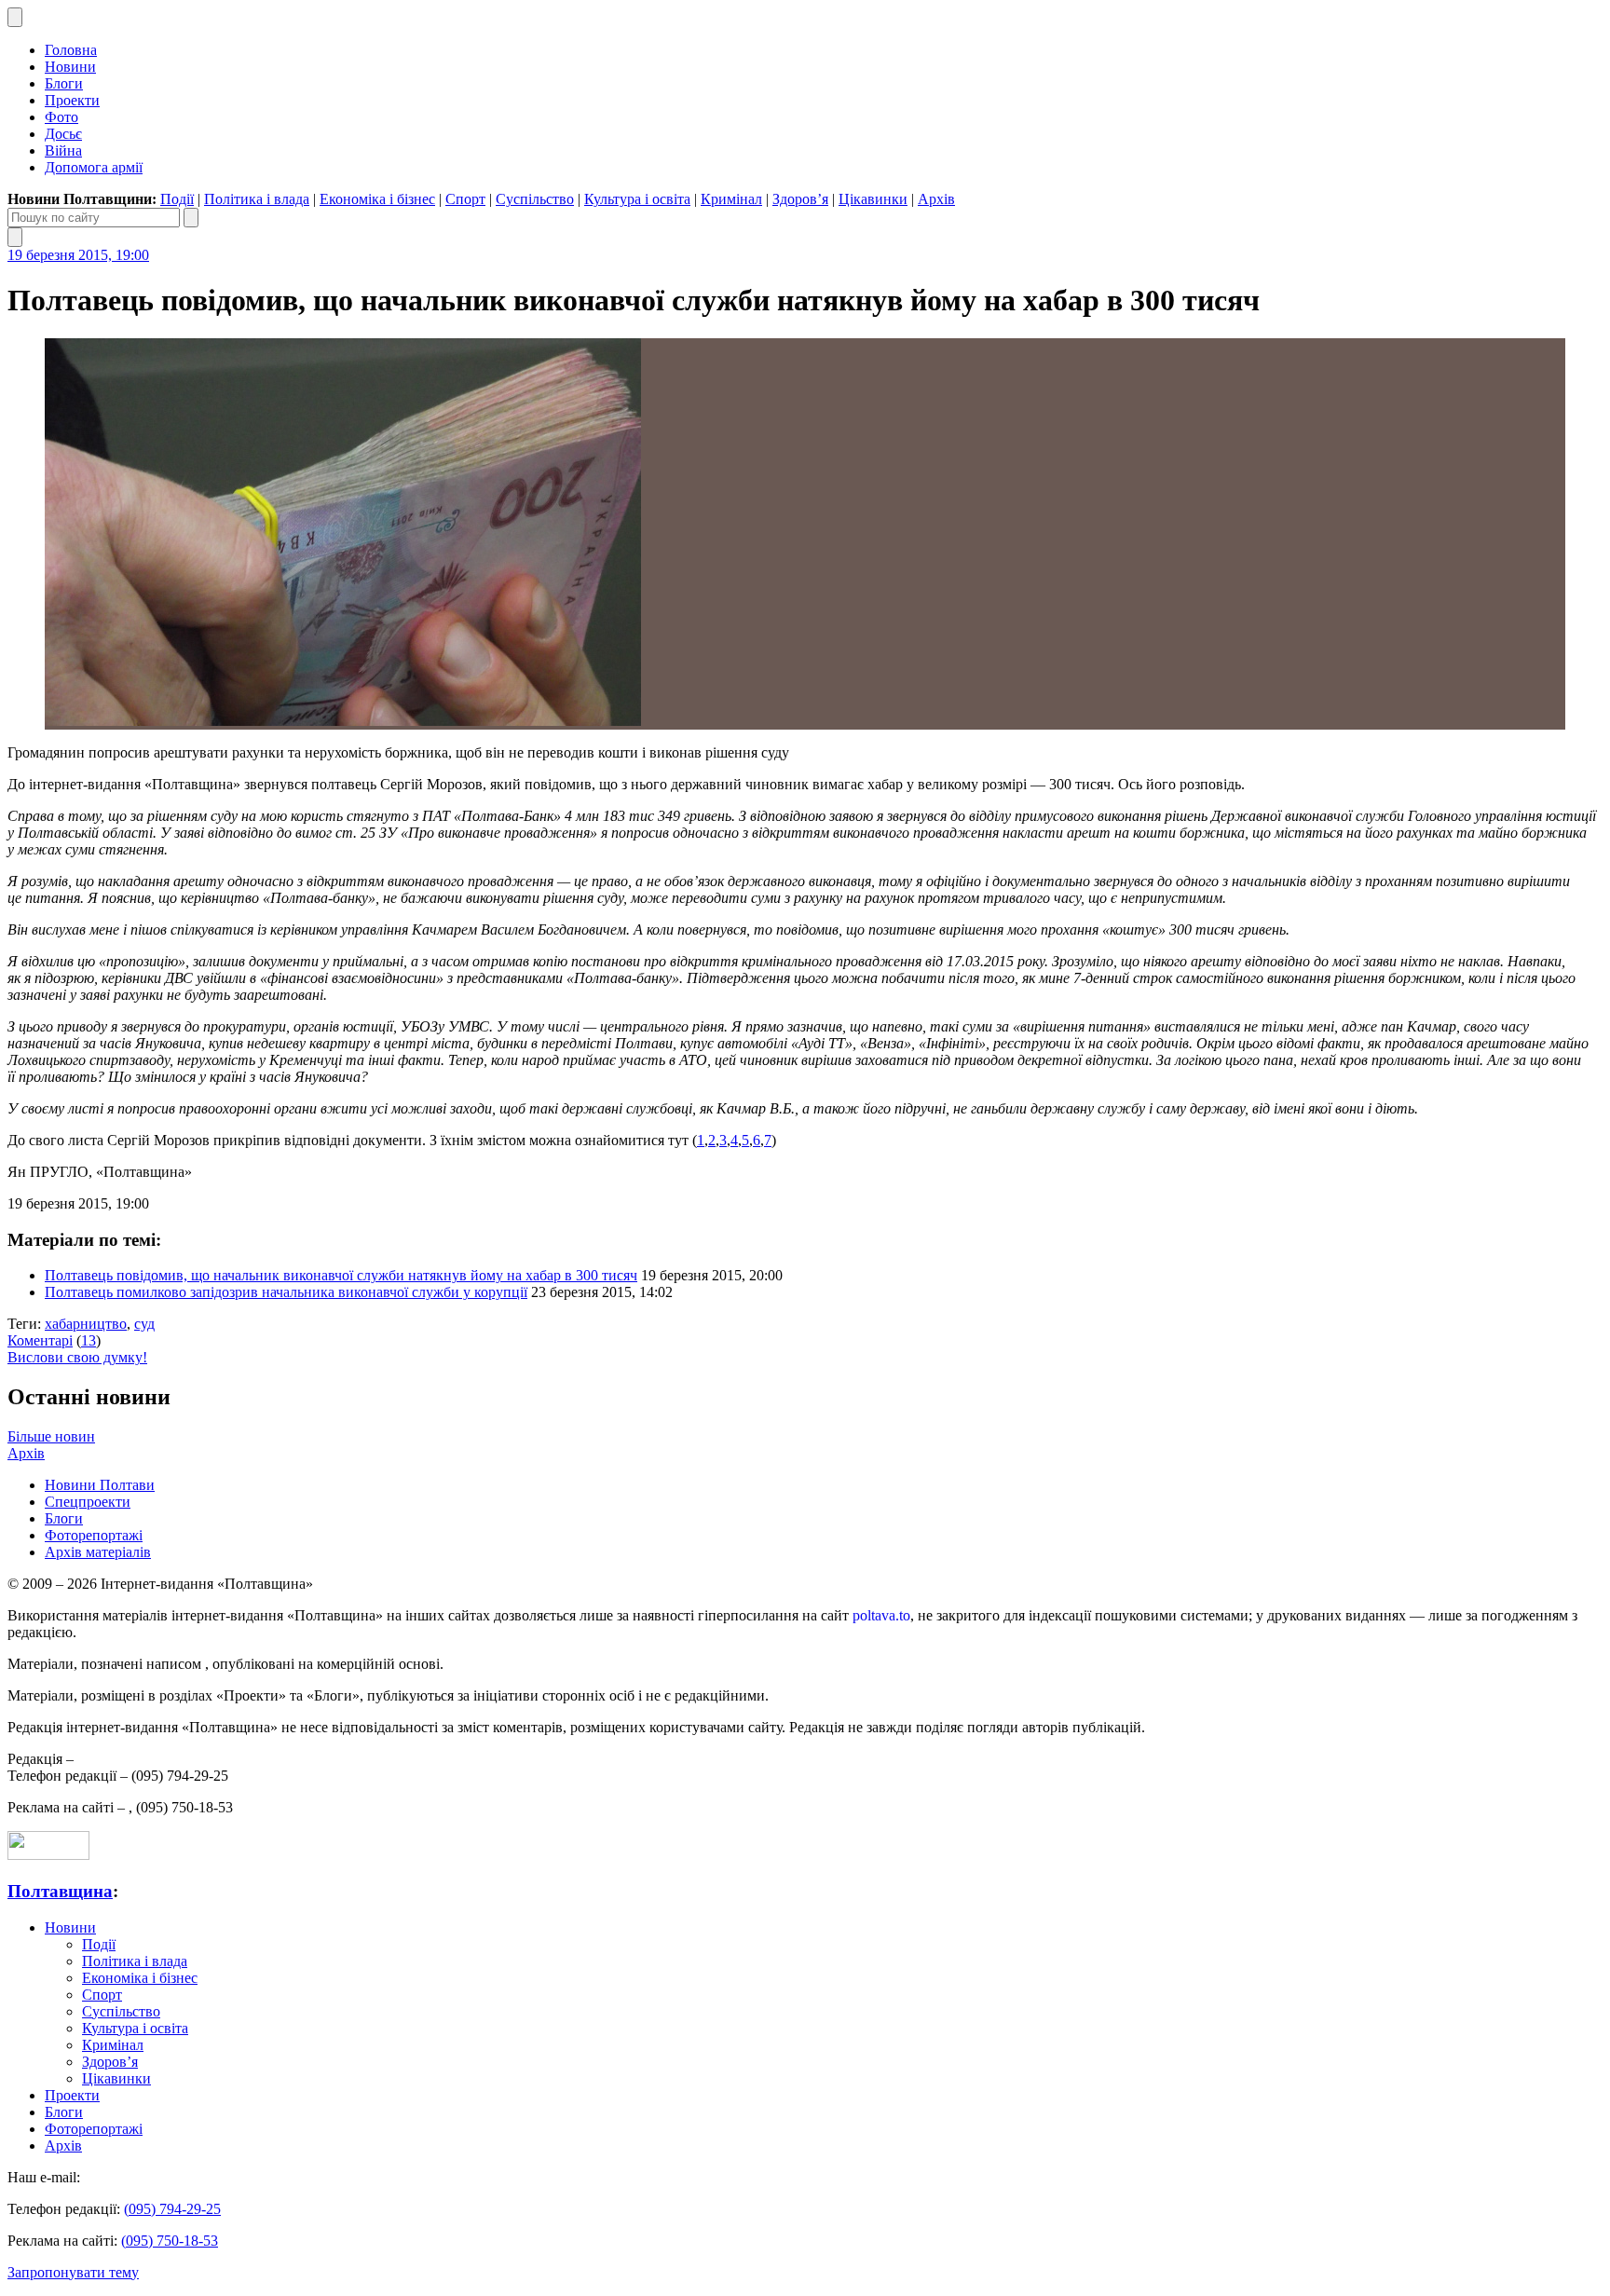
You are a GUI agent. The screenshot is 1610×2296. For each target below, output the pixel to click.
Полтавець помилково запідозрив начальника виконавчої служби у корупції (286, 1292)
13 (89, 1340)
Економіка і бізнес (377, 199)
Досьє (63, 134)
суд (144, 1324)
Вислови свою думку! (77, 1357)
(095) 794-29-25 (172, 2209)
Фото (61, 117)
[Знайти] (191, 218)
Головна (71, 50)
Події (177, 199)
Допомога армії (94, 167)
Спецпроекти (88, 1502)
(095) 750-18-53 (170, 2241)
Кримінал (731, 199)
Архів (936, 199)
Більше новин (51, 1436)
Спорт (465, 199)
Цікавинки (873, 199)
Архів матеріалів (98, 1552)
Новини (70, 67)
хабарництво (86, 1324)
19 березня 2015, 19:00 (78, 255)
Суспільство (535, 199)
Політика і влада (257, 199)
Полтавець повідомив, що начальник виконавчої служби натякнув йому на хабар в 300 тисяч (341, 1275)
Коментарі (40, 1340)
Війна (63, 150)
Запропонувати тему (73, 2272)
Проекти (72, 100)
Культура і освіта (637, 199)
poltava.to (881, 1615)
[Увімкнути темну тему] (15, 17)
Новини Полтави (100, 1485)
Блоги (64, 83)
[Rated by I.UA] (48, 1855)
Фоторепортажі (94, 1535)
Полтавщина (60, 1891)
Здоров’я (800, 199)
